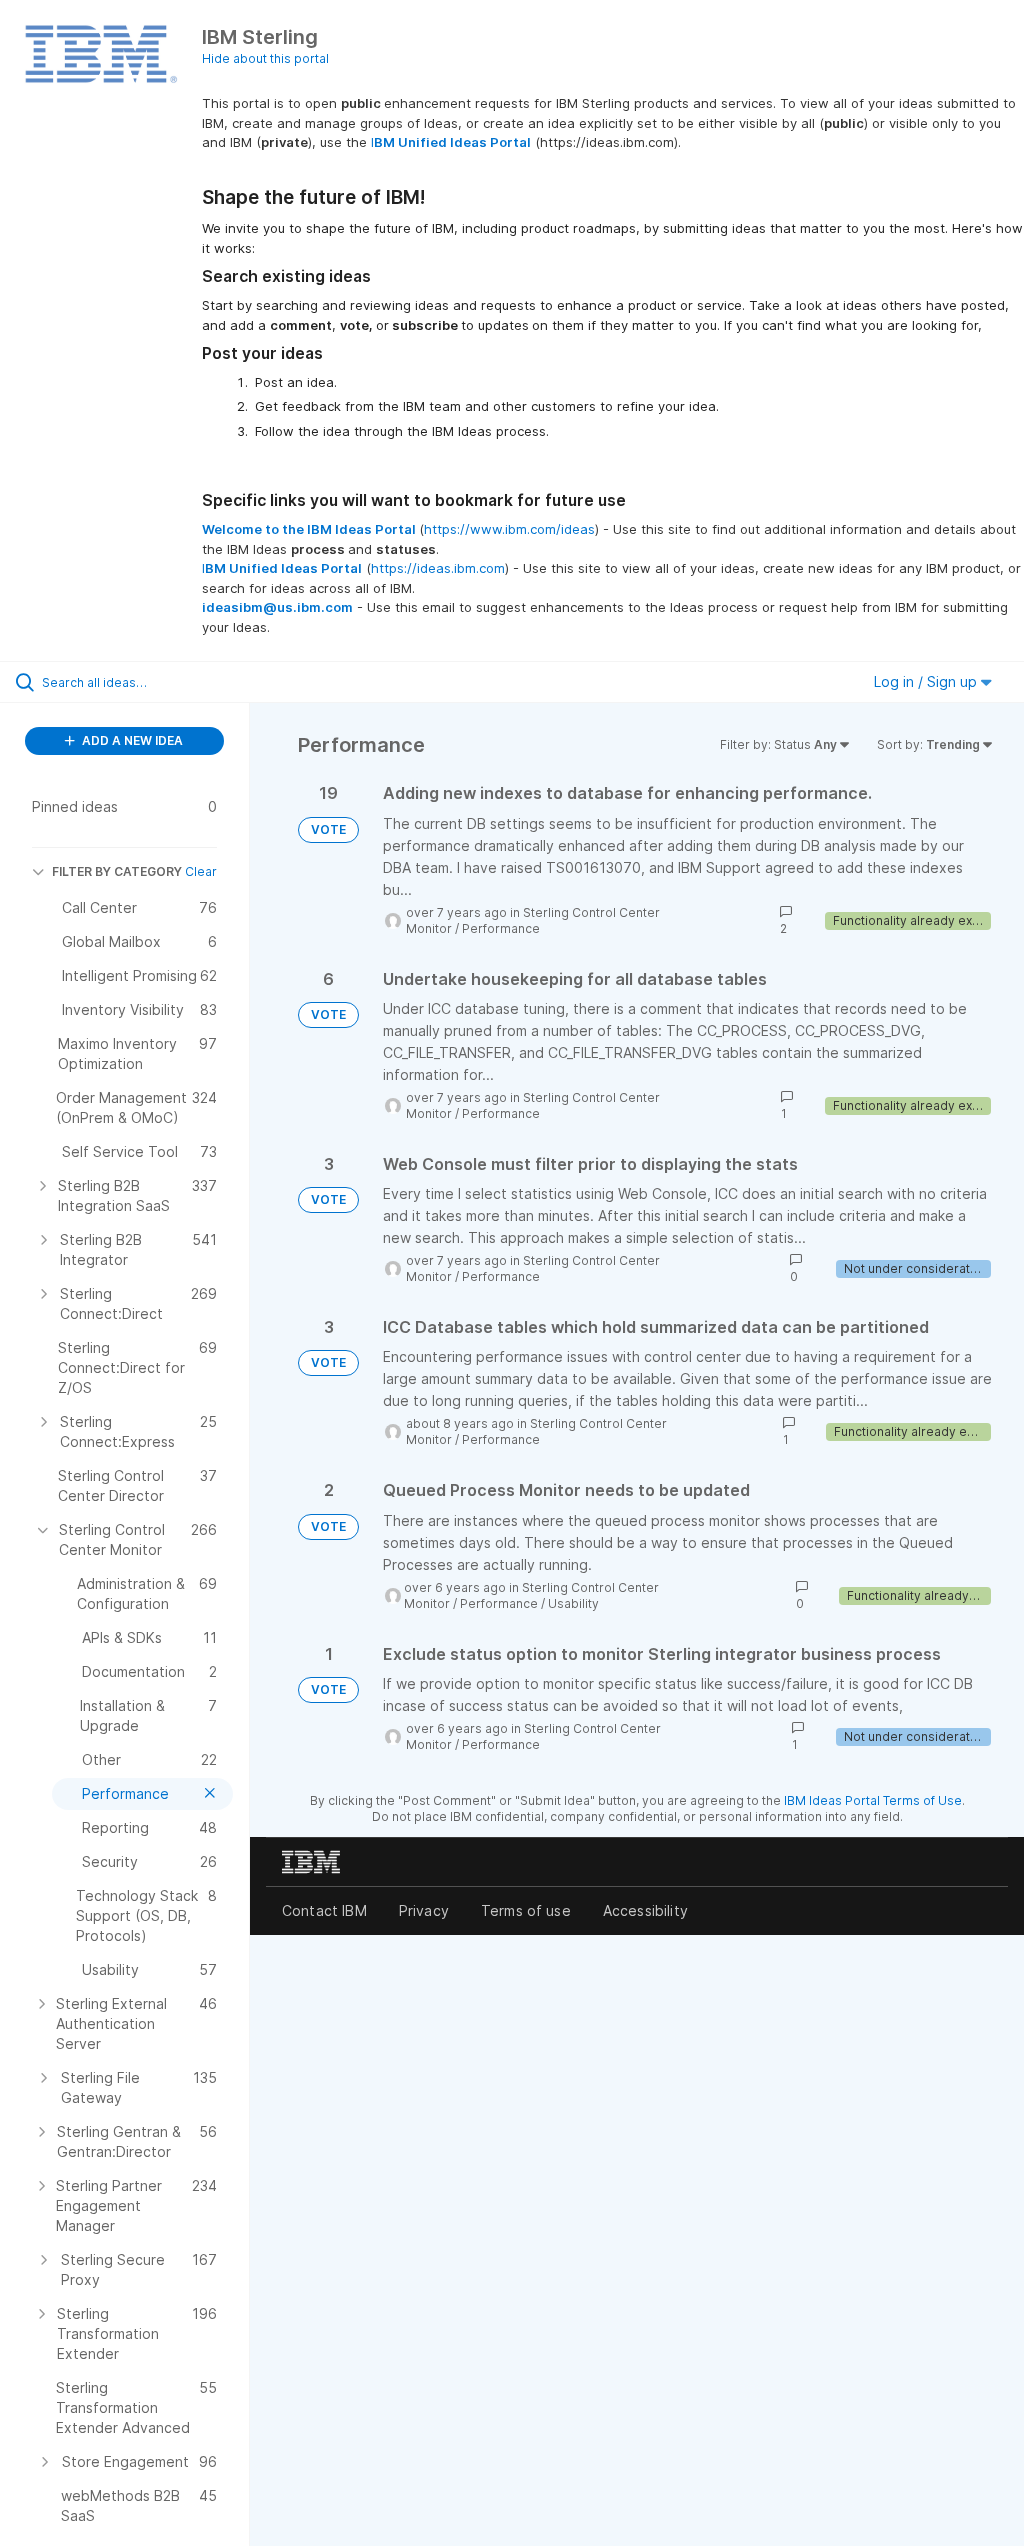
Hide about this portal (265, 58)
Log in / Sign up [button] (927, 681)
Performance (501, 928)
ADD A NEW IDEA (131, 740)
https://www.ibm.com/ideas (509, 529)
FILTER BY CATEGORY (117, 871)
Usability (573, 1603)
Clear (201, 871)
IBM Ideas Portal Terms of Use (873, 1800)
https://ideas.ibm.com (438, 568)
